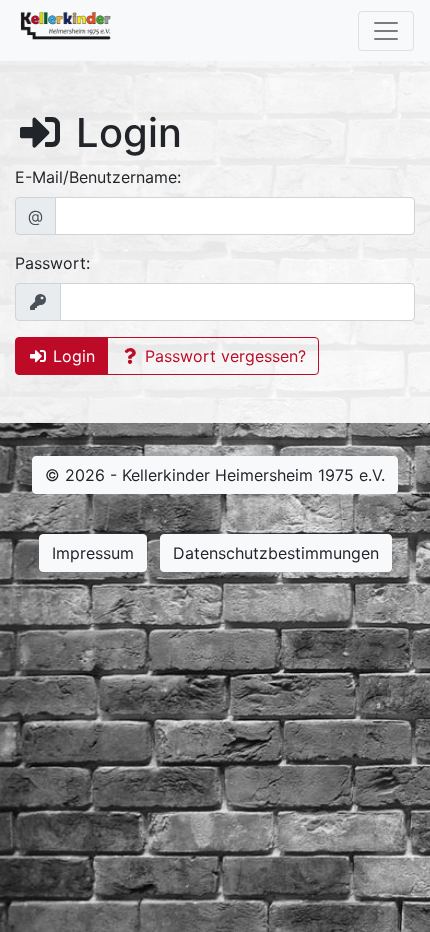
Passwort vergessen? (223, 356)
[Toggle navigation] (386, 31)
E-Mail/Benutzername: (98, 177)
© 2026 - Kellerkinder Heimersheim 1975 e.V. (215, 475)
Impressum (93, 553)
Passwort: (52, 263)
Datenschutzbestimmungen (276, 553)
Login (71, 356)
